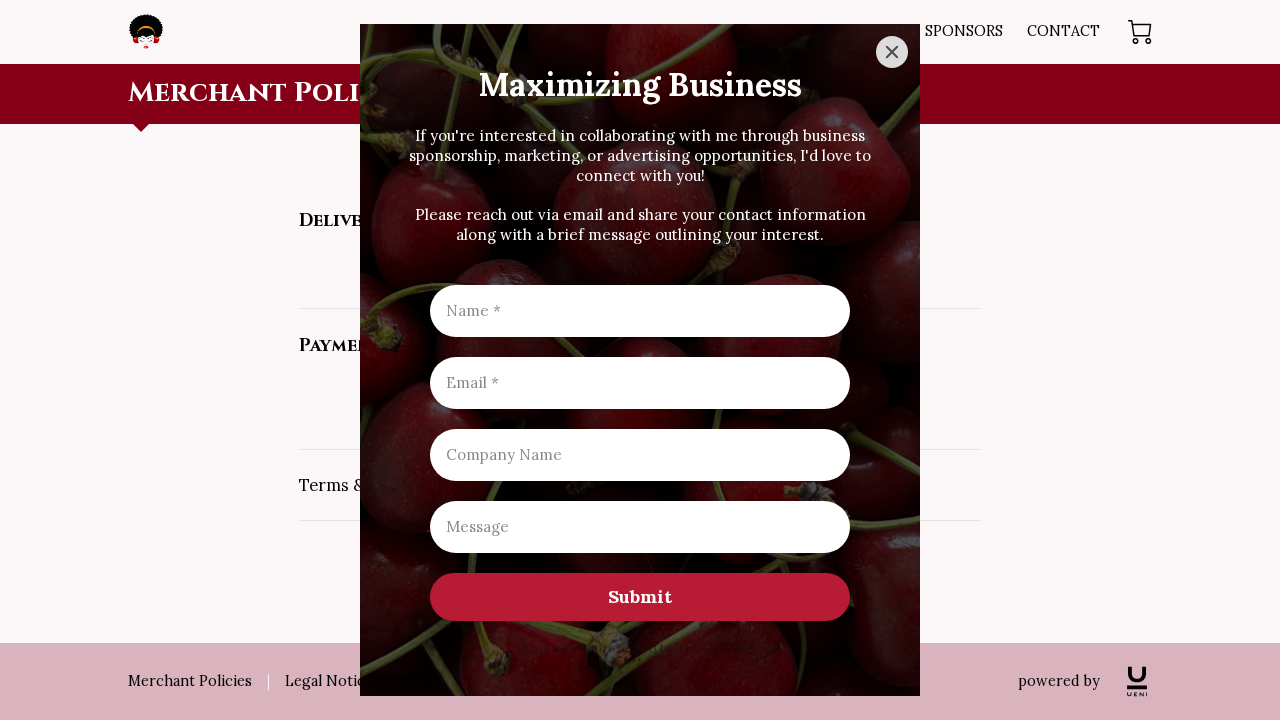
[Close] (892, 52)
